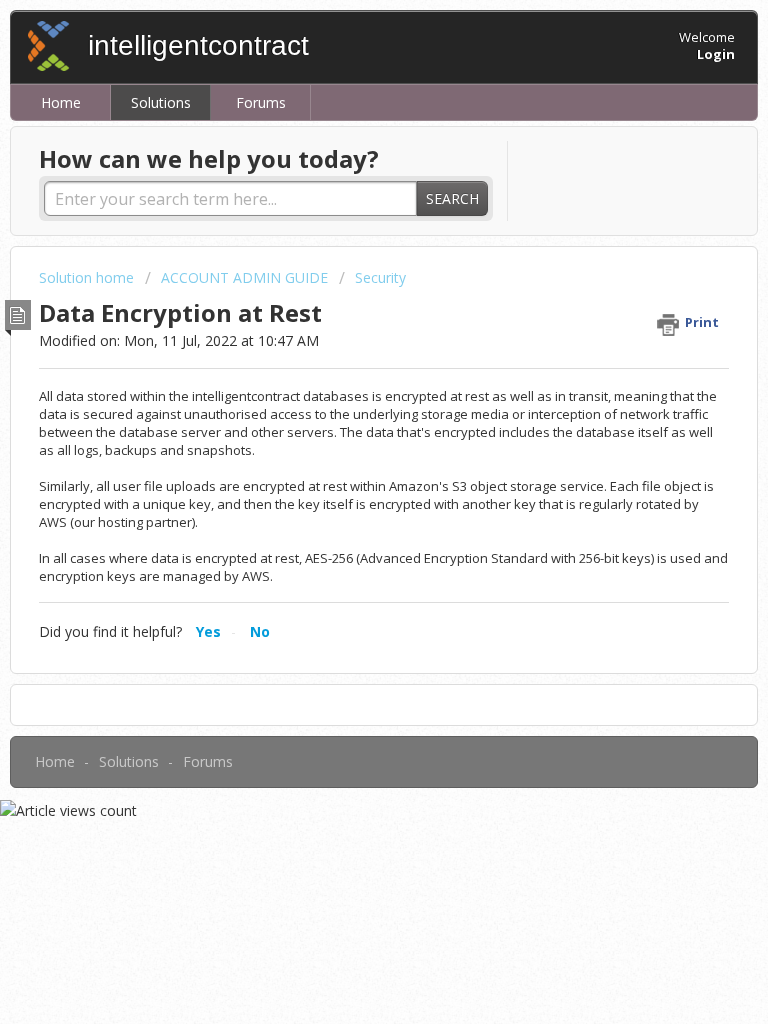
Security (380, 277)
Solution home (88, 277)
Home (61, 102)
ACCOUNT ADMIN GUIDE (244, 277)
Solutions (161, 102)
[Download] (347, 497)
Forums (261, 102)
